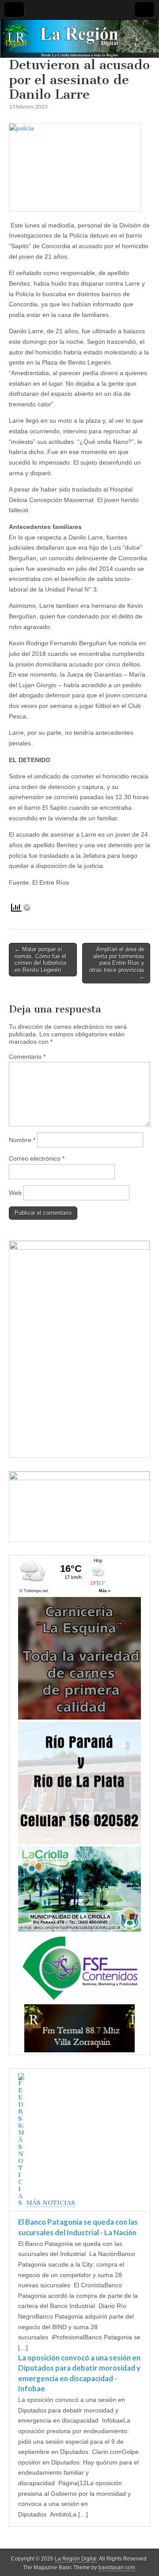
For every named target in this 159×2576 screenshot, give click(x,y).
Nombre (22, 1140)
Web (15, 1193)
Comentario (27, 1057)
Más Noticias (51, 2203)
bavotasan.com (117, 2568)
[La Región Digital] (79, 39)
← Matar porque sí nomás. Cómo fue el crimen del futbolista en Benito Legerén (40, 960)
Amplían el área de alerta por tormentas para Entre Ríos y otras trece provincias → (117, 963)
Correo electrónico (37, 1158)
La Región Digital (76, 2559)
